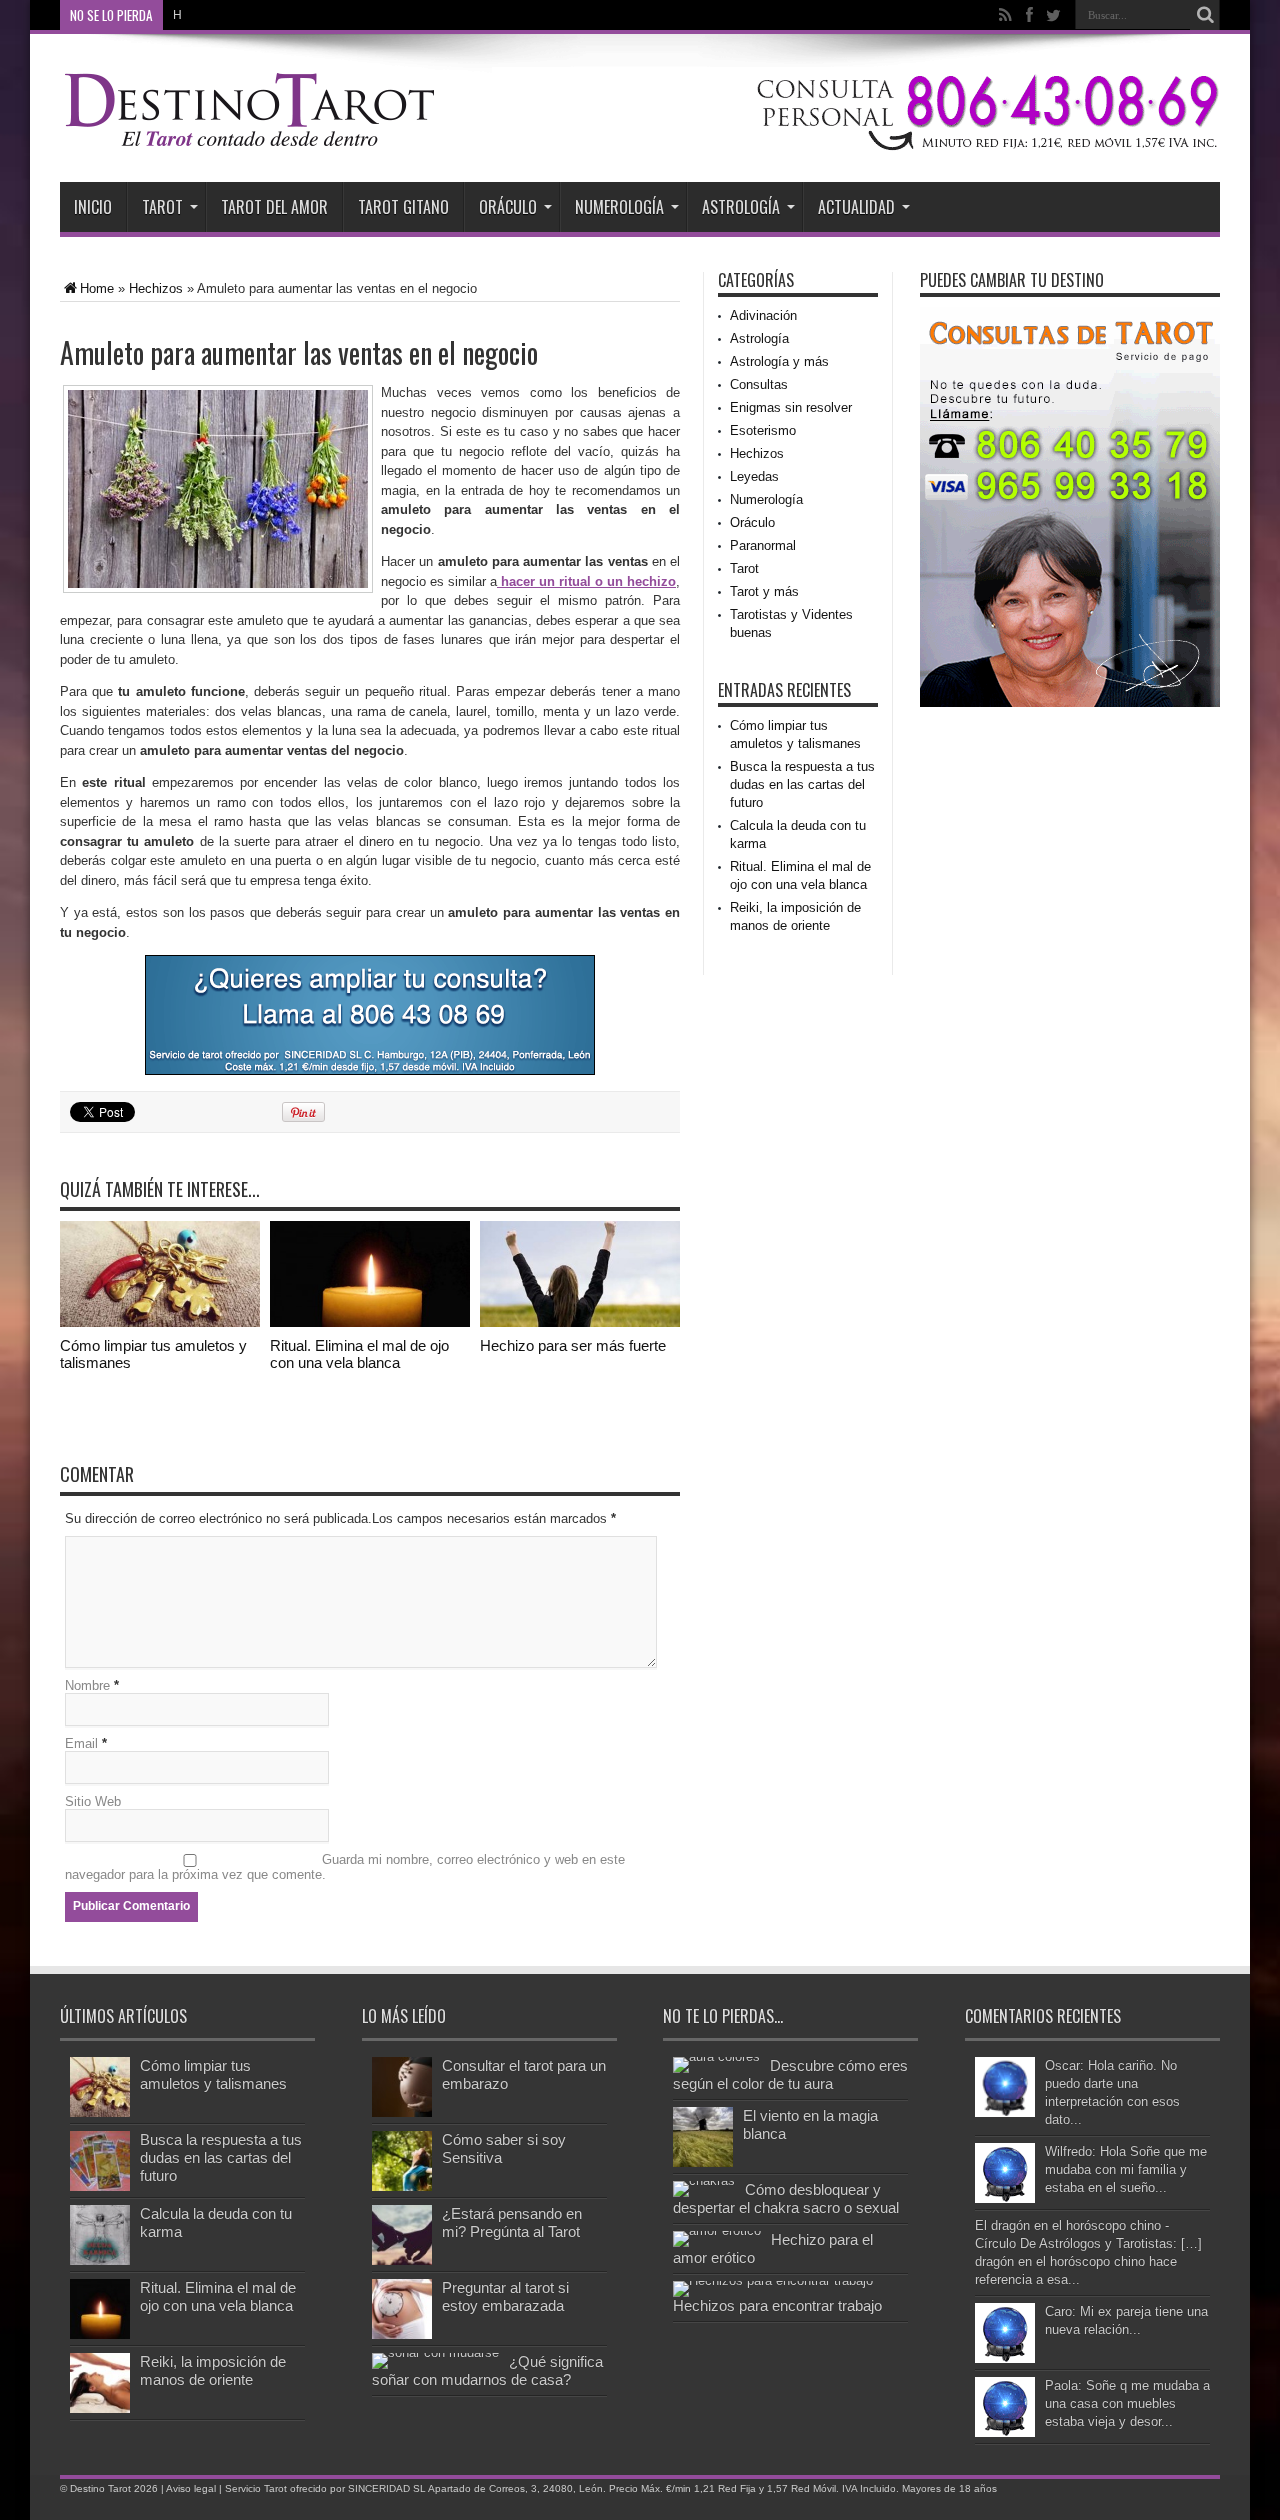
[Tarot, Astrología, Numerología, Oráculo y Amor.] (250, 141)
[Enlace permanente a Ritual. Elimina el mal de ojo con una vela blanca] (370, 1322)
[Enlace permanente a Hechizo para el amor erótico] (717, 2230)
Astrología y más (779, 361)
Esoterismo (763, 430)
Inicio (93, 207)
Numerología (619, 207)
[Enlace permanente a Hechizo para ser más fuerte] (580, 1322)
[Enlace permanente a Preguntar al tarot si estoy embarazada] (402, 2334)
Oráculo (508, 207)
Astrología (741, 207)
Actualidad (856, 207)
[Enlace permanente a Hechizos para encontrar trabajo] (773, 2280)
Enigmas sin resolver (791, 407)
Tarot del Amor (274, 207)
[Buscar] (1205, 15)
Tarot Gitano (403, 207)
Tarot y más (764, 591)
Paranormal (763, 545)
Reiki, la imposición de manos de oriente (213, 2370)
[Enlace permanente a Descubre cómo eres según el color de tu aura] (716, 2056)
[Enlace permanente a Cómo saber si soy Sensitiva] (402, 2186)
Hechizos (156, 288)
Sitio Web (93, 1801)
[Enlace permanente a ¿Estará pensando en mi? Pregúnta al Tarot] (402, 2260)
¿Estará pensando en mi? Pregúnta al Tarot (512, 2222)
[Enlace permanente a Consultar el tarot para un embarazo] (402, 2112)
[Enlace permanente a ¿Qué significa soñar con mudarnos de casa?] (435, 2352)
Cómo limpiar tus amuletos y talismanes (213, 2074)
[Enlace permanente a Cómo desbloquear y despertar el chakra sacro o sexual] (704, 2180)
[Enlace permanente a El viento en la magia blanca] (703, 2162)
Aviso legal (191, 2488)
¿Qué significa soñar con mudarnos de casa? (487, 2370)
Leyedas (754, 476)
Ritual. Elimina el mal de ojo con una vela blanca (359, 1354)
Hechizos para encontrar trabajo (777, 2305)
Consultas (759, 384)
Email (81, 1743)
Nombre (87, 1685)
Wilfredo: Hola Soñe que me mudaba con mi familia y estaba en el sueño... (1126, 2169)
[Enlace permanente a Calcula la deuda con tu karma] (100, 2260)
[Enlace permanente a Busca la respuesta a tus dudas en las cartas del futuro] (100, 2186)
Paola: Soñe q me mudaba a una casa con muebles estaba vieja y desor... (1127, 2403)
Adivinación (763, 315)
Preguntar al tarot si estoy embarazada (505, 2296)
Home (97, 288)
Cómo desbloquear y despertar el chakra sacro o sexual (786, 2198)
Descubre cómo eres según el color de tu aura (790, 2074)
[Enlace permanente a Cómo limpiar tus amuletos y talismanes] (160, 1322)
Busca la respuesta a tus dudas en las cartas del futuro (802, 784)
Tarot (162, 207)
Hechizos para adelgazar (241, 15)
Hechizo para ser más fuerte (573, 1345)
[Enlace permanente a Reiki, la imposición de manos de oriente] (100, 2408)
